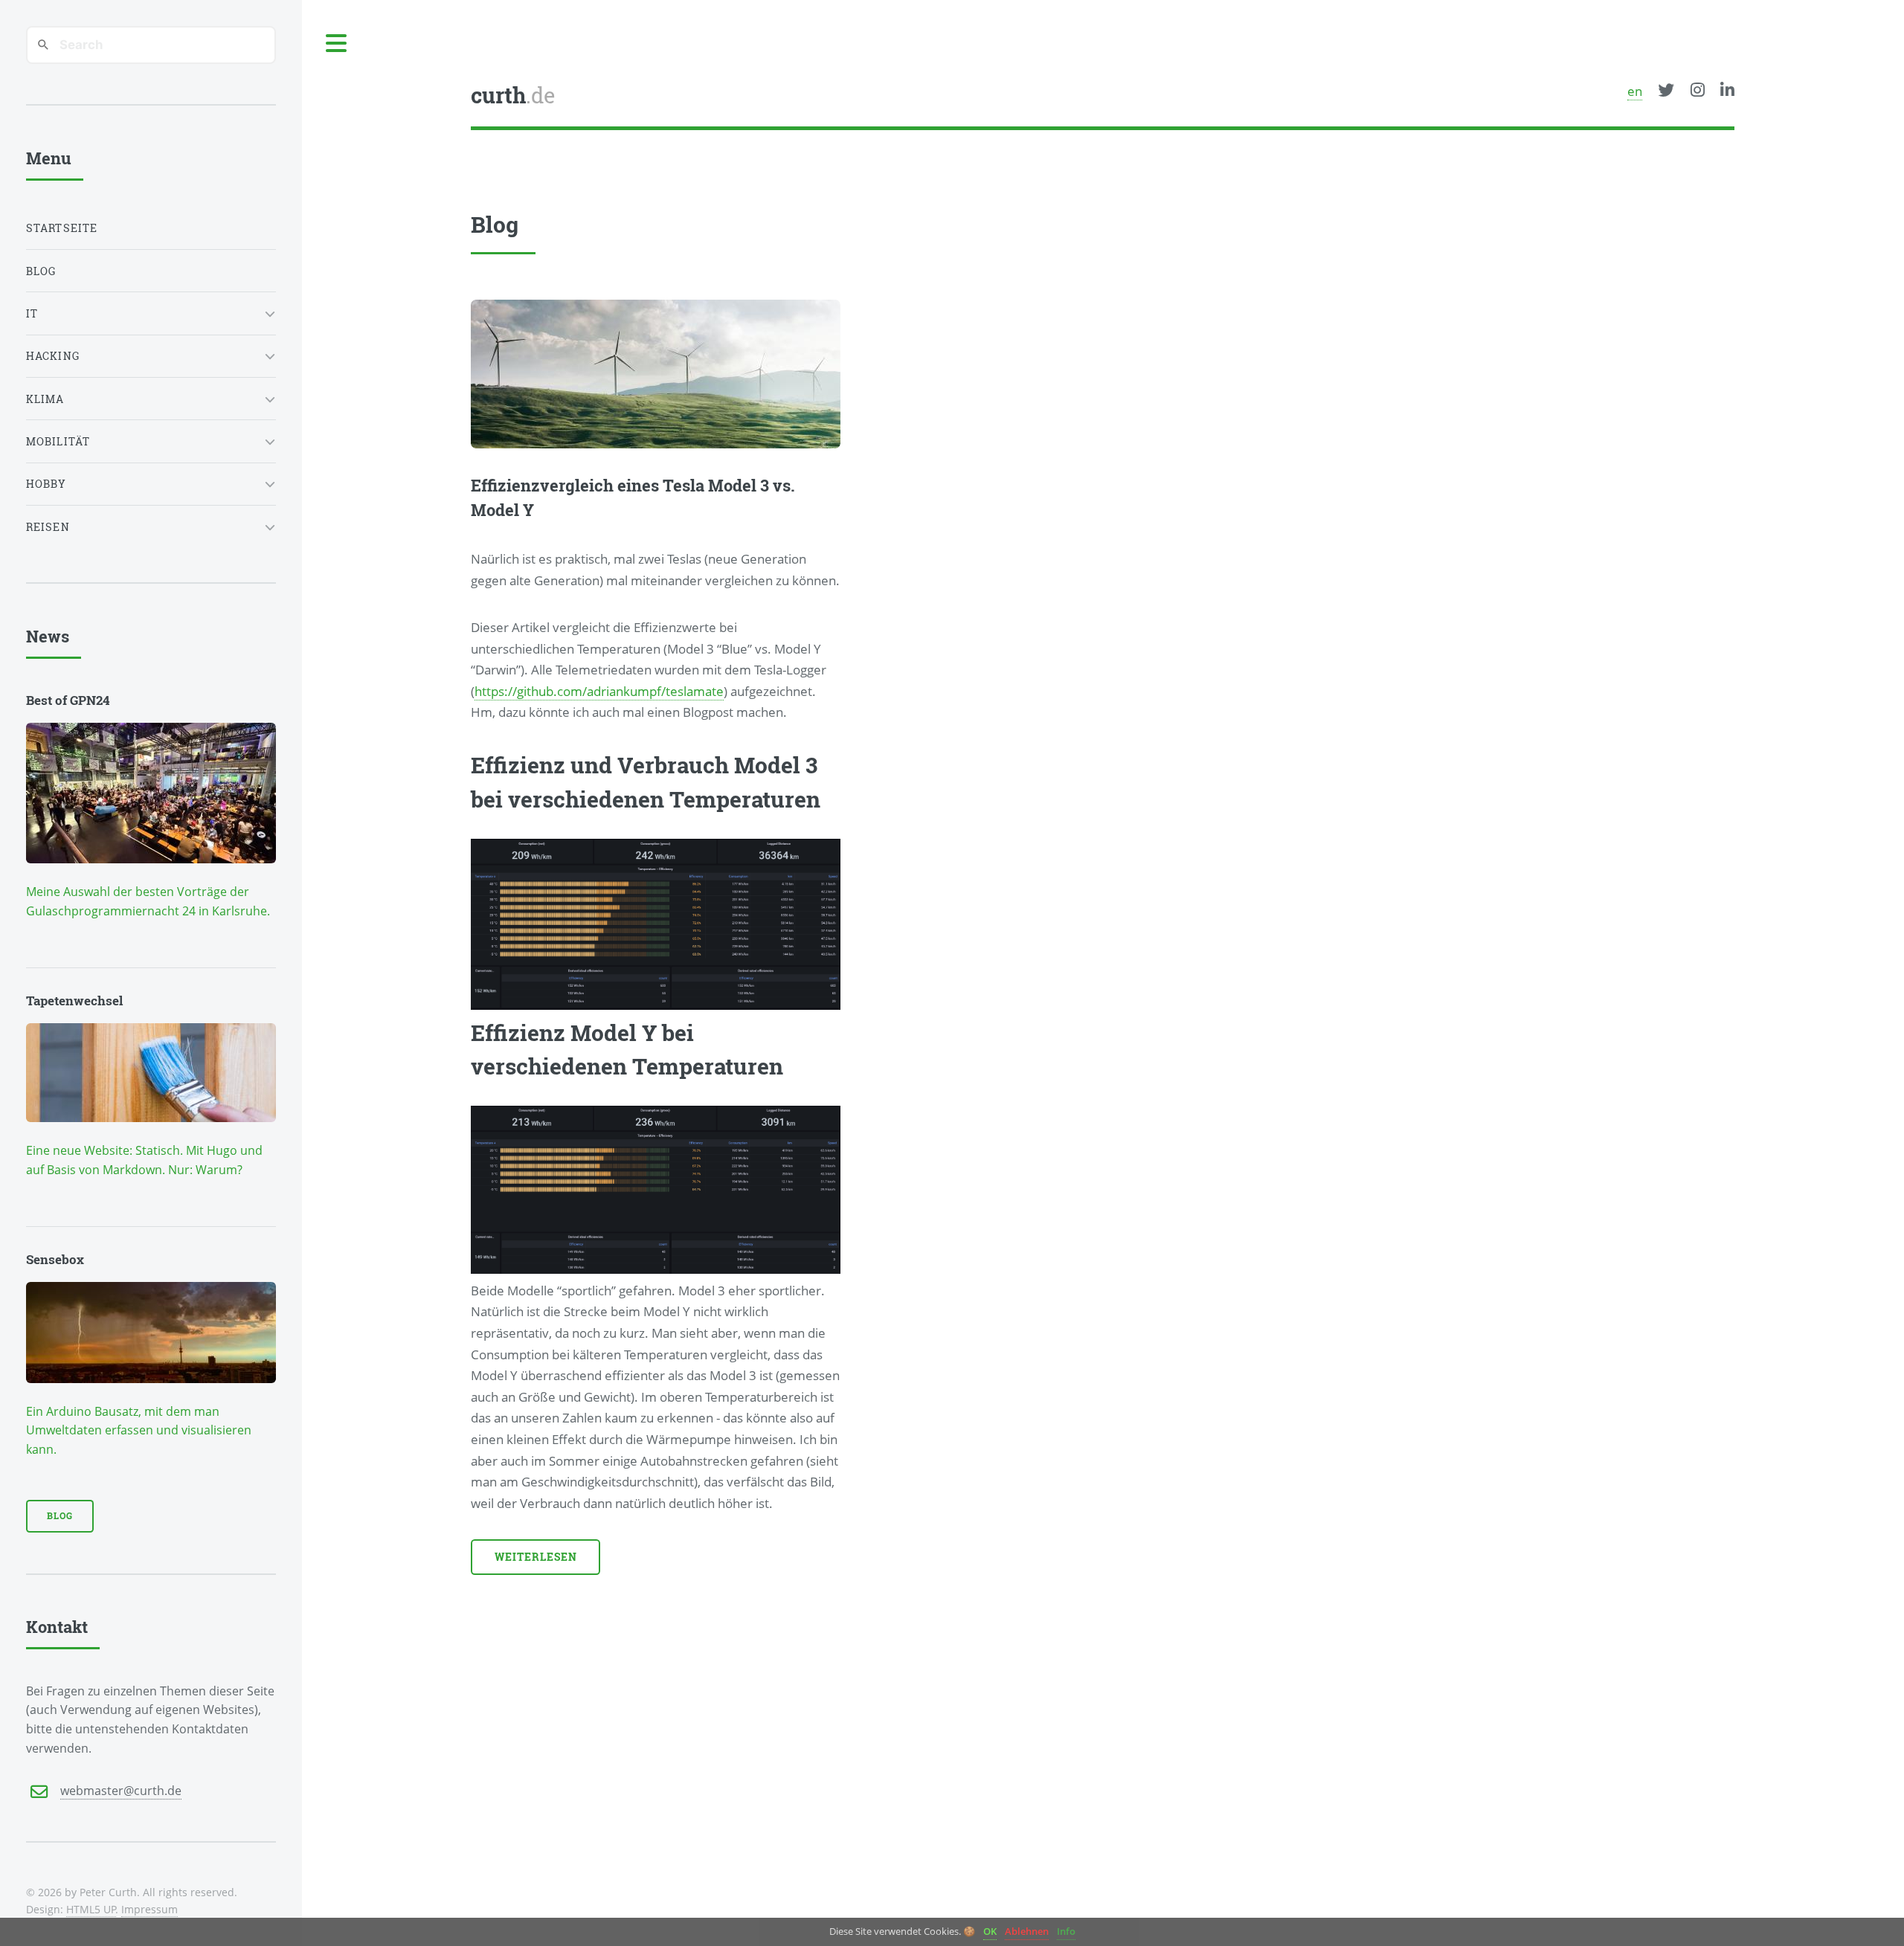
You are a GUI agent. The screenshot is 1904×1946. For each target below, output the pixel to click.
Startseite (62, 228)
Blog (41, 271)
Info (1066, 1931)
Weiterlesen (536, 1557)
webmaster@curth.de (121, 1791)
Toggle (337, 44)
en (1635, 91)
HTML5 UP (91, 1909)
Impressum (149, 1909)
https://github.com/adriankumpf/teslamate (599, 691)
